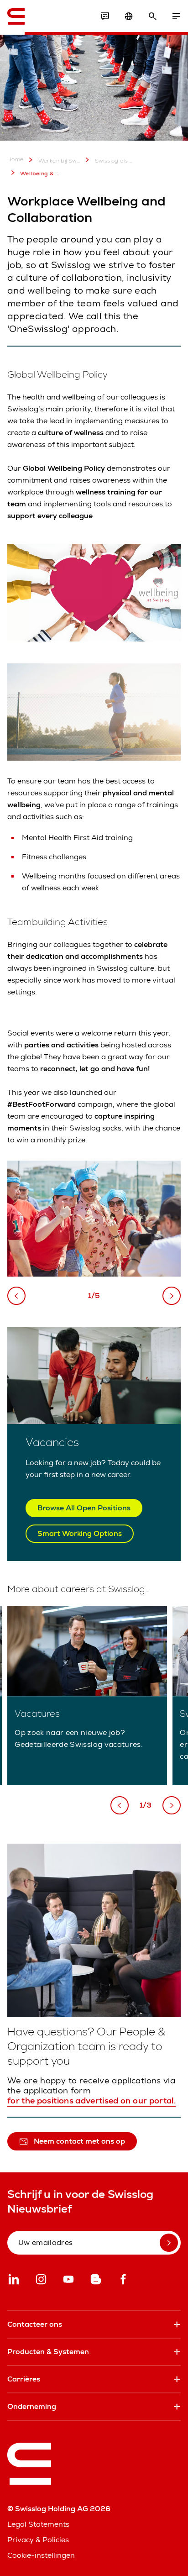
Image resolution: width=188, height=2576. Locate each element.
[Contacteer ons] (105, 16)
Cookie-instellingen (41, 2555)
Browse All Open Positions (84, 1508)
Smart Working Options (80, 1533)
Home (16, 160)
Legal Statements (38, 2524)
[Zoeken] (152, 16)
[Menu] (176, 16)
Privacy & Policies (38, 2540)
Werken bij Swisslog (59, 161)
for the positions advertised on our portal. (91, 2101)
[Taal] (129, 16)
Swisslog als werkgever (116, 161)
